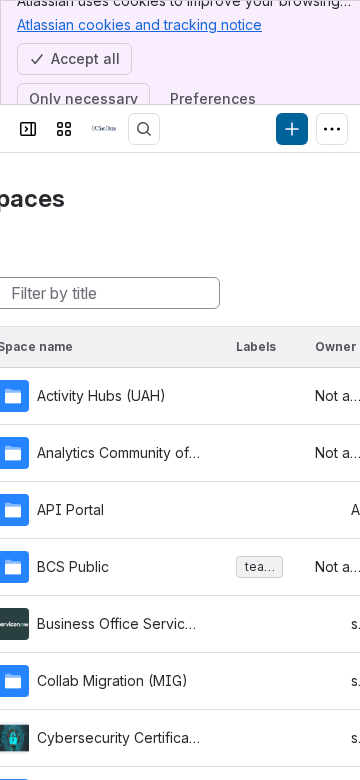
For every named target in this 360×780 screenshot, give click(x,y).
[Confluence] (104, 129)
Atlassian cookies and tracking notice (139, 24)
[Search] (144, 129)
